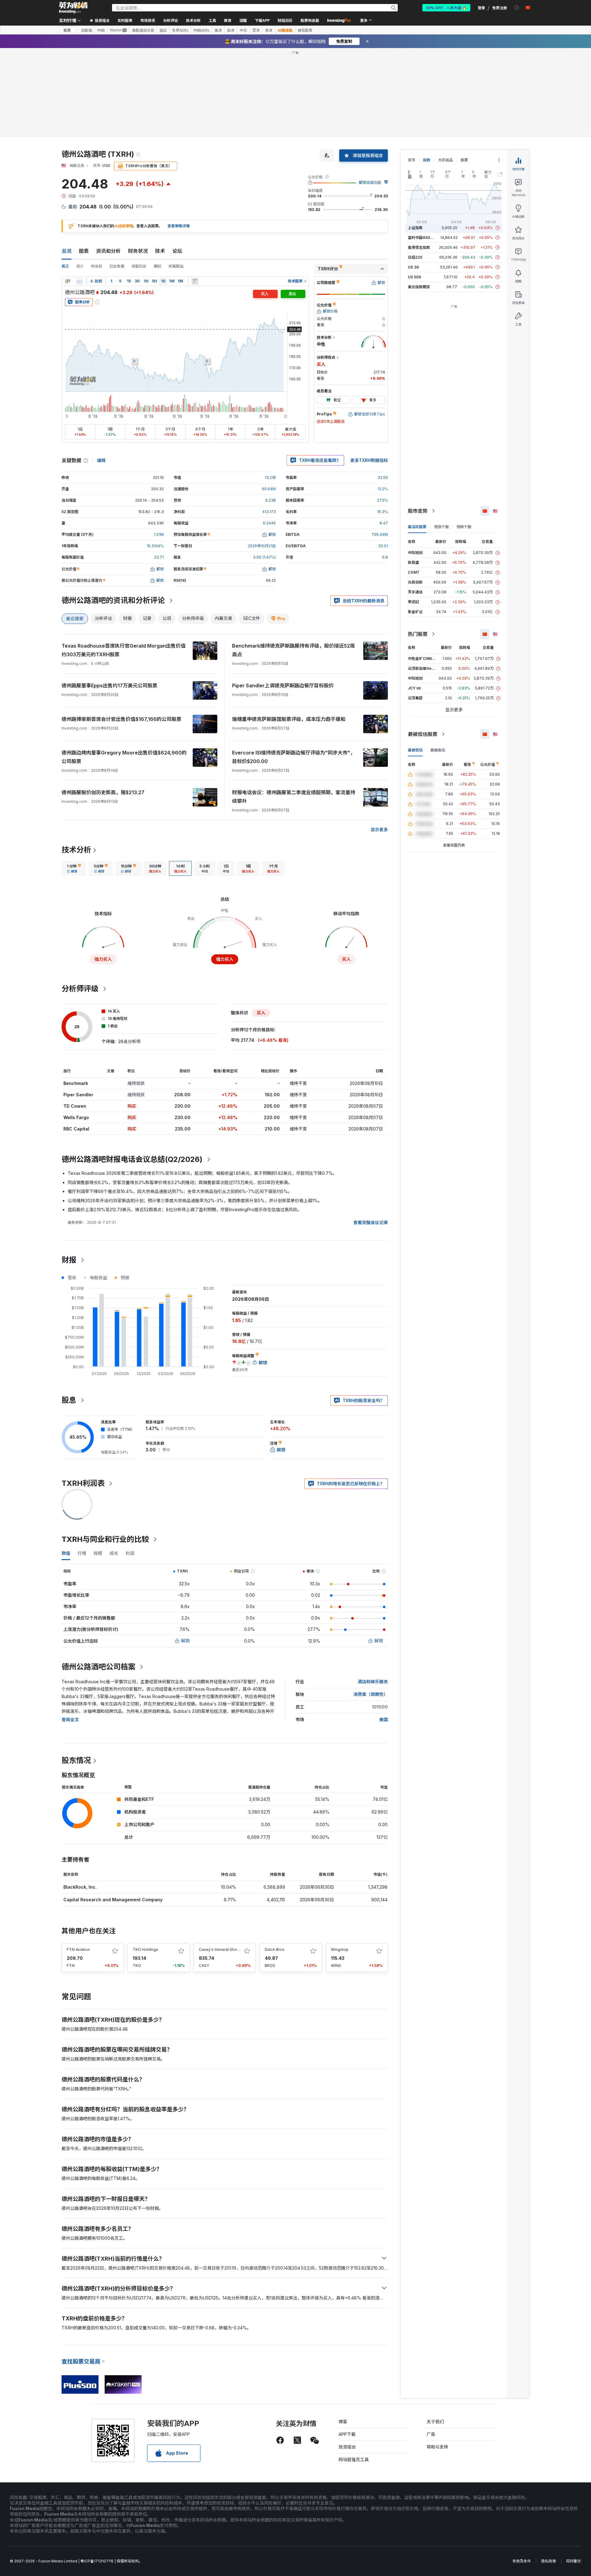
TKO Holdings (145, 1949)
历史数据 (117, 266)
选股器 (86, 30)
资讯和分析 (108, 251)
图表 (84, 251)
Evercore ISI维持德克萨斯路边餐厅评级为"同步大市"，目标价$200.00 (294, 757)
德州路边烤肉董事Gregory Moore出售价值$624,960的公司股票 (124, 757)
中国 (101, 30)
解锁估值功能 (370, 182)
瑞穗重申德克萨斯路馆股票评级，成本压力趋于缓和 (289, 719)
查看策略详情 (179, 226)
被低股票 (305, 30)
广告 (431, 2434)
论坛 (177, 251)
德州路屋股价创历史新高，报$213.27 (103, 792)
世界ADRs (180, 30)
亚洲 (256, 30)
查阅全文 (70, 1719)
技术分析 (76, 850)
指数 (427, 160)
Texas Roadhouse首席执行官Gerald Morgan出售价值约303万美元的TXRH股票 (124, 650)
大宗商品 (445, 160)
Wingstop (340, 1949)
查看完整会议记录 (371, 1222)
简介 (80, 266)
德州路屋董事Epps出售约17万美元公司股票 (109, 685)
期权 (158, 266)
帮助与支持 (437, 2447)
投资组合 (347, 2447)
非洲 (269, 30)
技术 (160, 251)
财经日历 (285, 20)
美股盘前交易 (143, 30)
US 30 (413, 267)
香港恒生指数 (419, 247)
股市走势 (418, 511)
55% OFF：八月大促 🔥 (446, 8)
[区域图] (79, 281)
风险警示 (573, 2561)
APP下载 (347, 2434)
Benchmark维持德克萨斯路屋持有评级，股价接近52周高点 (293, 650)
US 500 (414, 277)
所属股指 (176, 266)
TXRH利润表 (83, 1483)
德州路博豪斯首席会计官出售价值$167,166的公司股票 (121, 719)
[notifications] (517, 8)
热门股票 (418, 634)
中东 (243, 30)
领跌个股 (464, 527)
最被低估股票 (423, 734)
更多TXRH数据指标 (369, 460)
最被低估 (415, 750)
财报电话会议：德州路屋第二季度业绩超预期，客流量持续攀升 (294, 797)
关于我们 (435, 2422)
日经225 (415, 257)
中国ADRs (201, 30)
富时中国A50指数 (423, 238)
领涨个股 (441, 527)
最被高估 (438, 750)
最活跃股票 (417, 527)
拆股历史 (139, 266)
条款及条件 (522, 2561)
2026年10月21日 (262, 546)
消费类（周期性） (371, 1694)
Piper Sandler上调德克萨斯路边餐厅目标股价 (283, 685)
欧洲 (231, 30)
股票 (67, 30)
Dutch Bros (275, 1949)
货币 (412, 160)
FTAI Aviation (78, 1949)
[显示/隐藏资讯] (195, 281)
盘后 (163, 30)
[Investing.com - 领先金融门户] (73, 8)
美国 (384, 1719)
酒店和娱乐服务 (373, 1682)
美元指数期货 (419, 287)
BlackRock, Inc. (80, 1887)
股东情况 (76, 1760)
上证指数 (415, 228)
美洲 (218, 30)
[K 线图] (68, 281)
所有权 (97, 266)
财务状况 (138, 251)
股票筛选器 (310, 20)
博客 (343, 2422)
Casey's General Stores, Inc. (224, 1949)
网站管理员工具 (354, 2459)
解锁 (185, 1641)
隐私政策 (549, 2561)
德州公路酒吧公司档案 (98, 1667)
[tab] (74, 868)
